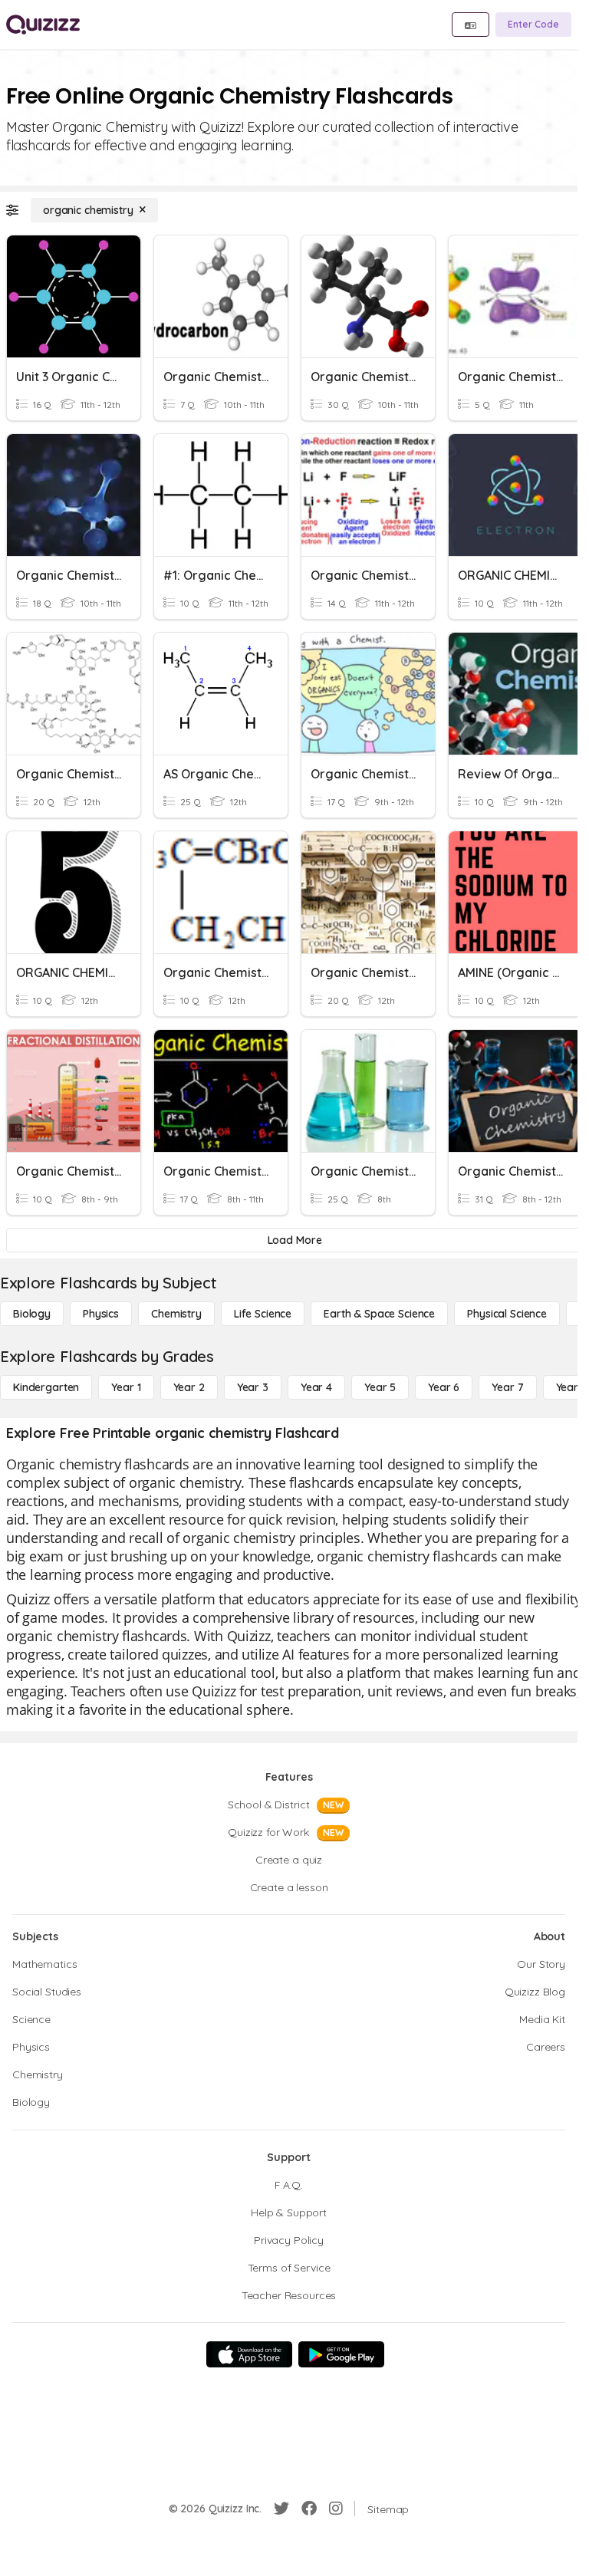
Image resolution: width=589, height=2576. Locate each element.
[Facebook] (309, 2509)
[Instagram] (336, 2509)
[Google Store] (341, 2354)
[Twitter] (281, 2509)
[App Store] (249, 2354)
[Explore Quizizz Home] (43, 25)
